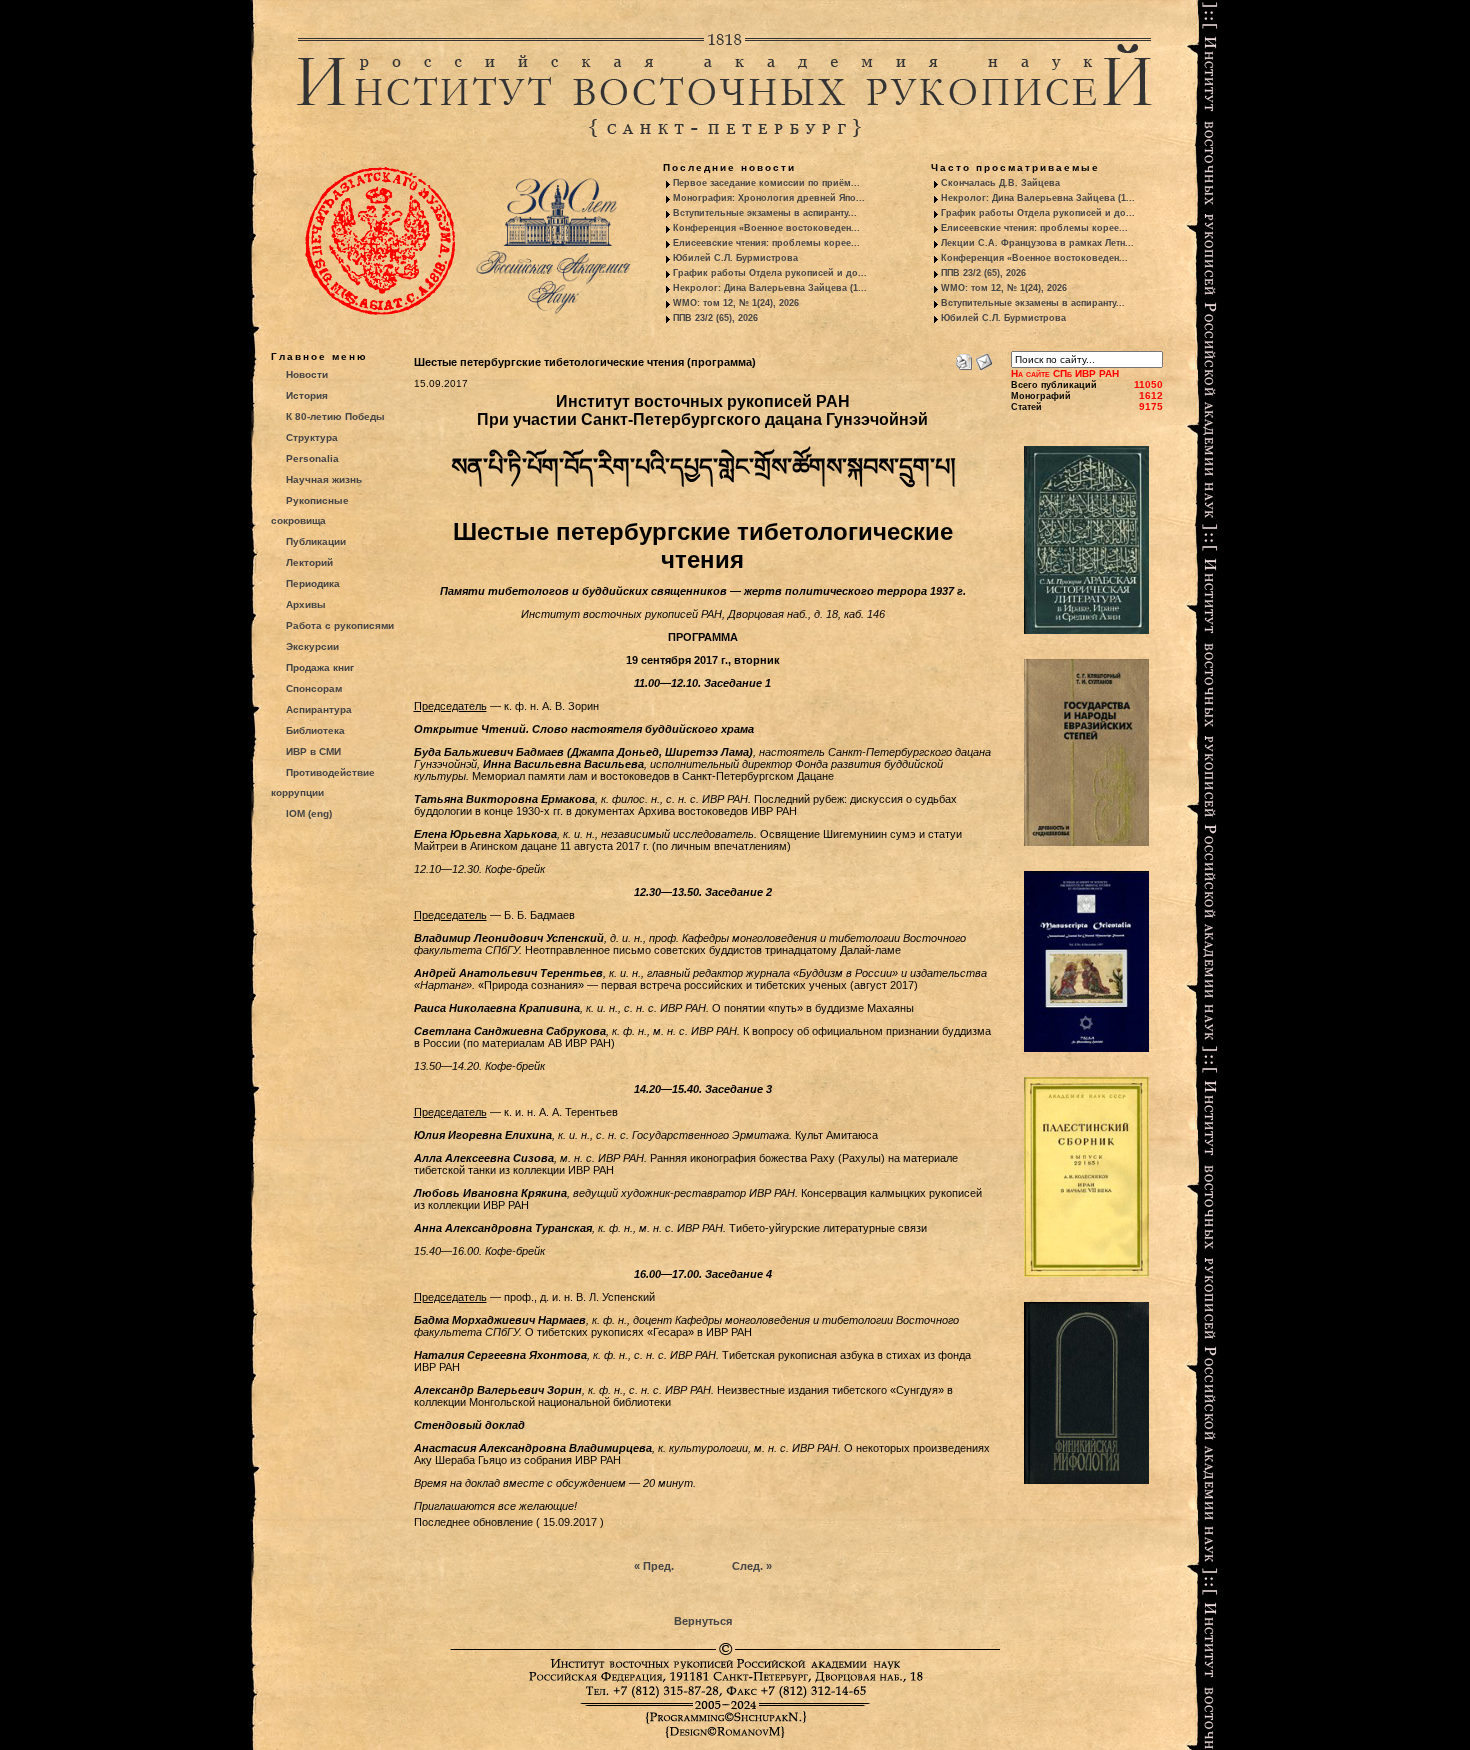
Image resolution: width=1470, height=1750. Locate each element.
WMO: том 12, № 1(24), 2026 (736, 303)
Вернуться (703, 1621)
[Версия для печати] (964, 358)
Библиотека (315, 730)
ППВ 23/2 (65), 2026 (715, 318)
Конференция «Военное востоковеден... (766, 228)
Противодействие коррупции (323, 782)
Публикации (316, 541)
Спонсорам (314, 688)
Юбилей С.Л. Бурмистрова (735, 258)
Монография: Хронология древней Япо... (769, 198)
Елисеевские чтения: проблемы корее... (766, 243)
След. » (752, 1566)
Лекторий (309, 562)
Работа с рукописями (340, 625)
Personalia (312, 458)
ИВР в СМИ (313, 751)
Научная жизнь (324, 479)
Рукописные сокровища (310, 510)
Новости (307, 374)
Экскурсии (312, 646)
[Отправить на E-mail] (984, 358)
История (307, 395)
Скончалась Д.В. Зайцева (1000, 183)
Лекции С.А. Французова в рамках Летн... (1037, 243)
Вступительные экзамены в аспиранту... (765, 213)
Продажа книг (320, 667)
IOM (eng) (309, 813)
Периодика (313, 583)
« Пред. (654, 1566)
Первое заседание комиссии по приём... (766, 183)
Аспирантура (319, 709)
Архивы (306, 604)
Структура (312, 437)
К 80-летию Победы (335, 416)
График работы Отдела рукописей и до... (770, 273)
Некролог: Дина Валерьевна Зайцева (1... (770, 288)
